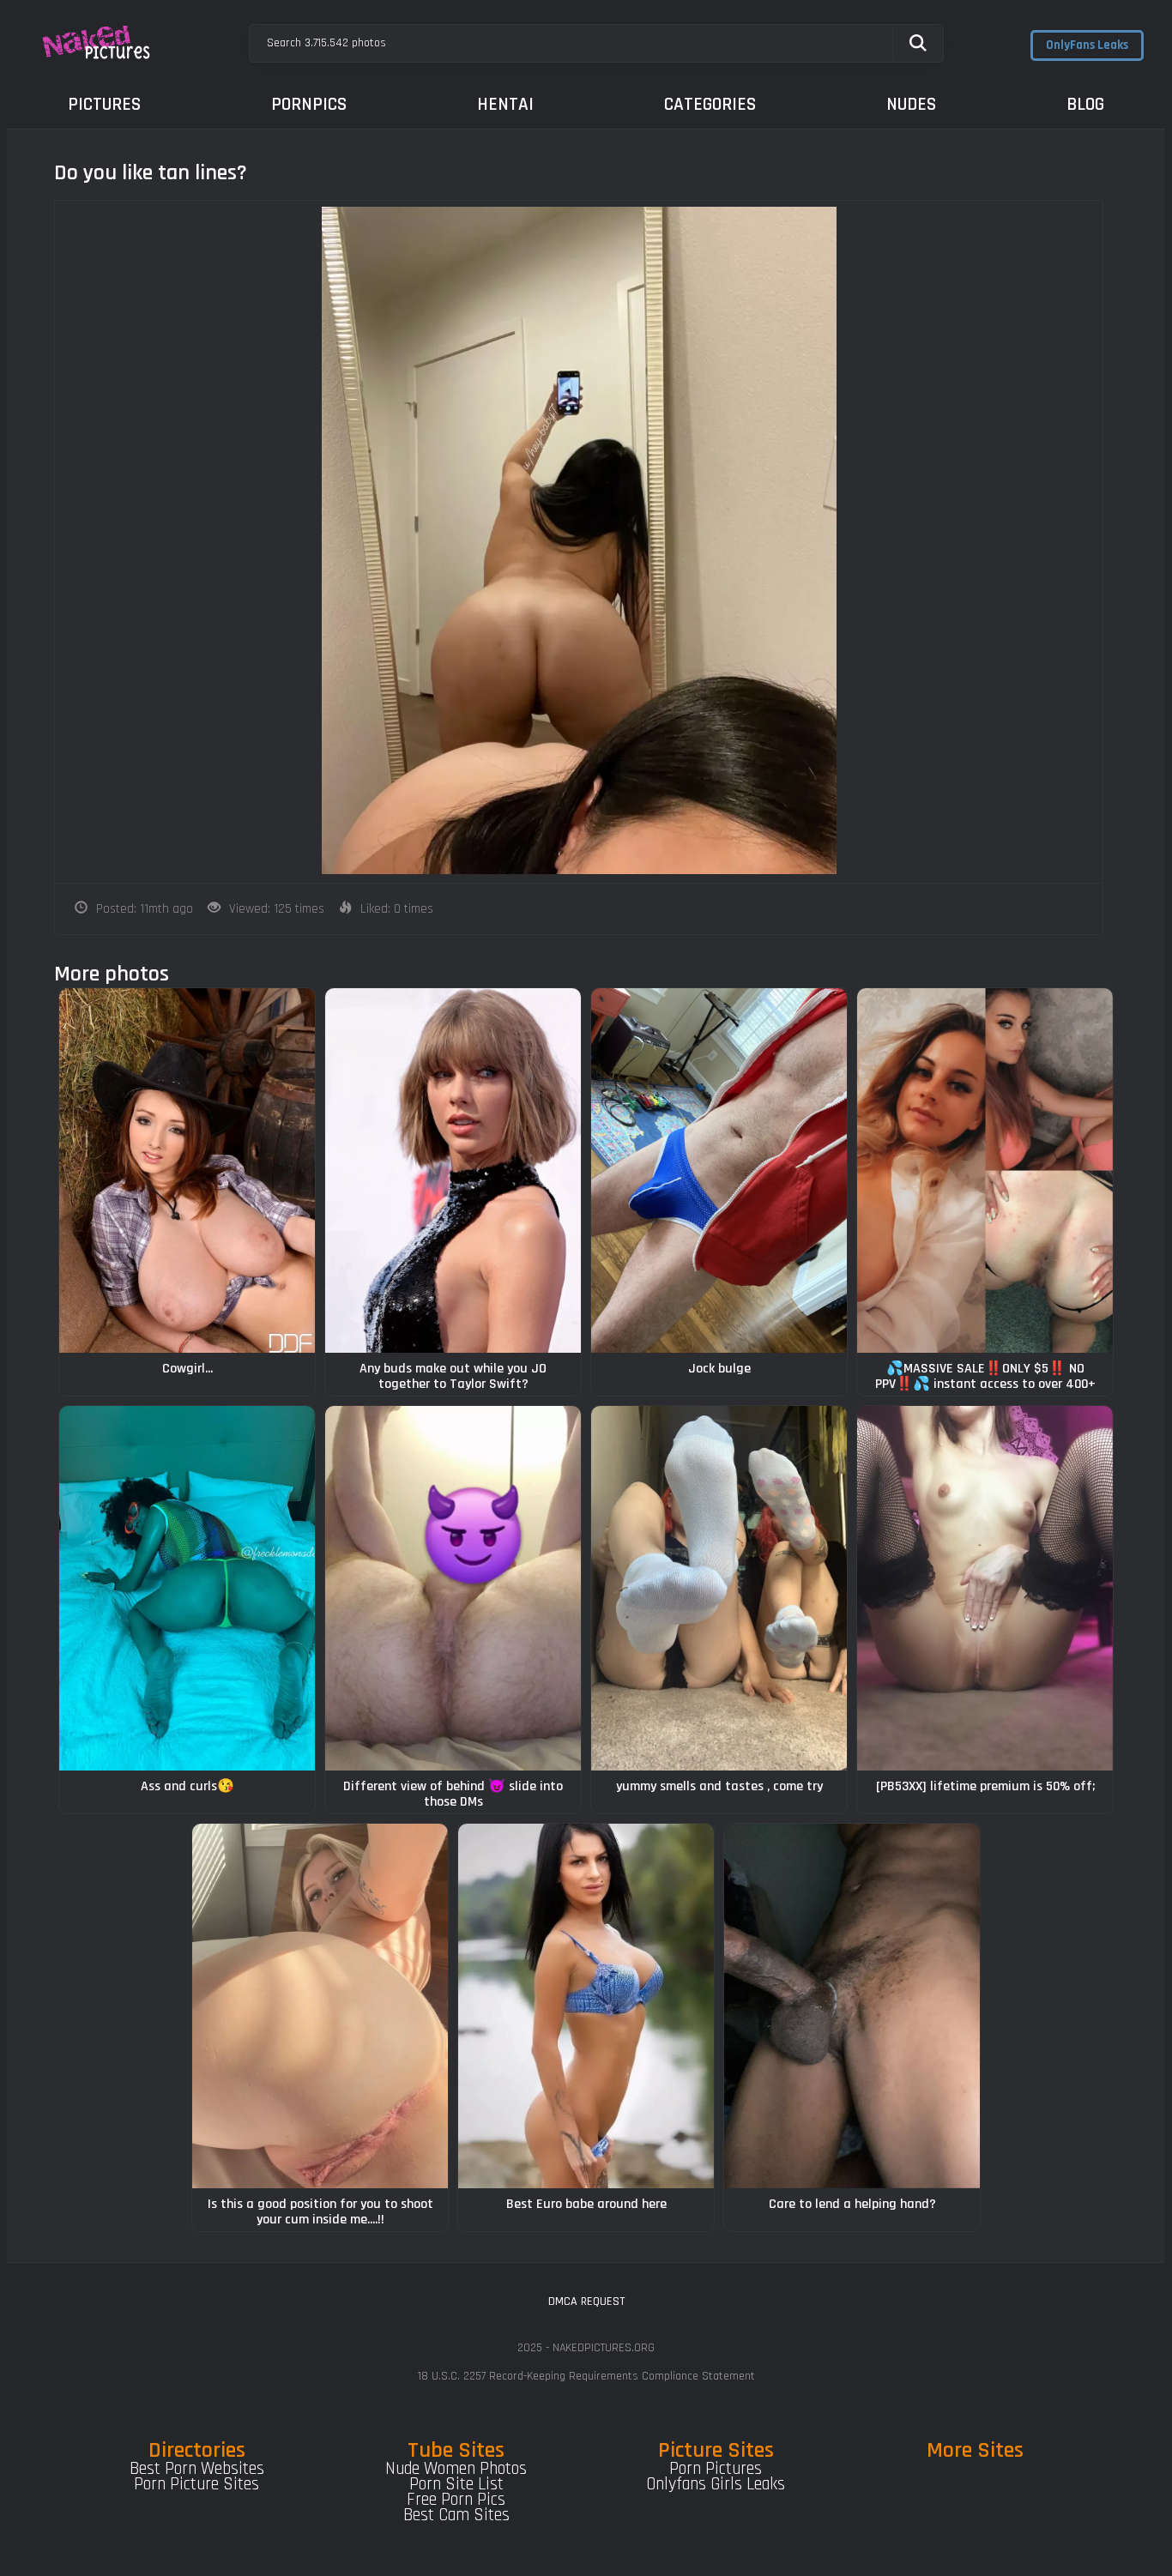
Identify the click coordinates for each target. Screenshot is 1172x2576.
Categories (710, 104)
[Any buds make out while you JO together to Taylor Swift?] (453, 1170)
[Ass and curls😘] (187, 1588)
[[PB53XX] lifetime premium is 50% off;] (985, 1588)
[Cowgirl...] (187, 1170)
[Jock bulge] (719, 1170)
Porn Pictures (716, 2469)
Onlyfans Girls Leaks (716, 2484)
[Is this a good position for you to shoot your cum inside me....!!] (320, 2006)
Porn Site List (456, 2484)
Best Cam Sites (456, 2515)
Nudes (911, 104)
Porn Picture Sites (196, 2484)
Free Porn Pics (456, 2500)
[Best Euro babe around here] (586, 2006)
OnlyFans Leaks (1087, 45)
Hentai (505, 104)
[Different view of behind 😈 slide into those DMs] (453, 1588)
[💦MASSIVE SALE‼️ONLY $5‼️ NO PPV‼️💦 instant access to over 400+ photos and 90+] (985, 1170)
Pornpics (309, 104)
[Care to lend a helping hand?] (852, 2006)
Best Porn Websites (197, 2469)
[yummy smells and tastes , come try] (719, 1588)
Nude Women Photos (456, 2469)
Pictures (104, 104)
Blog (1085, 104)
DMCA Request (586, 2302)
